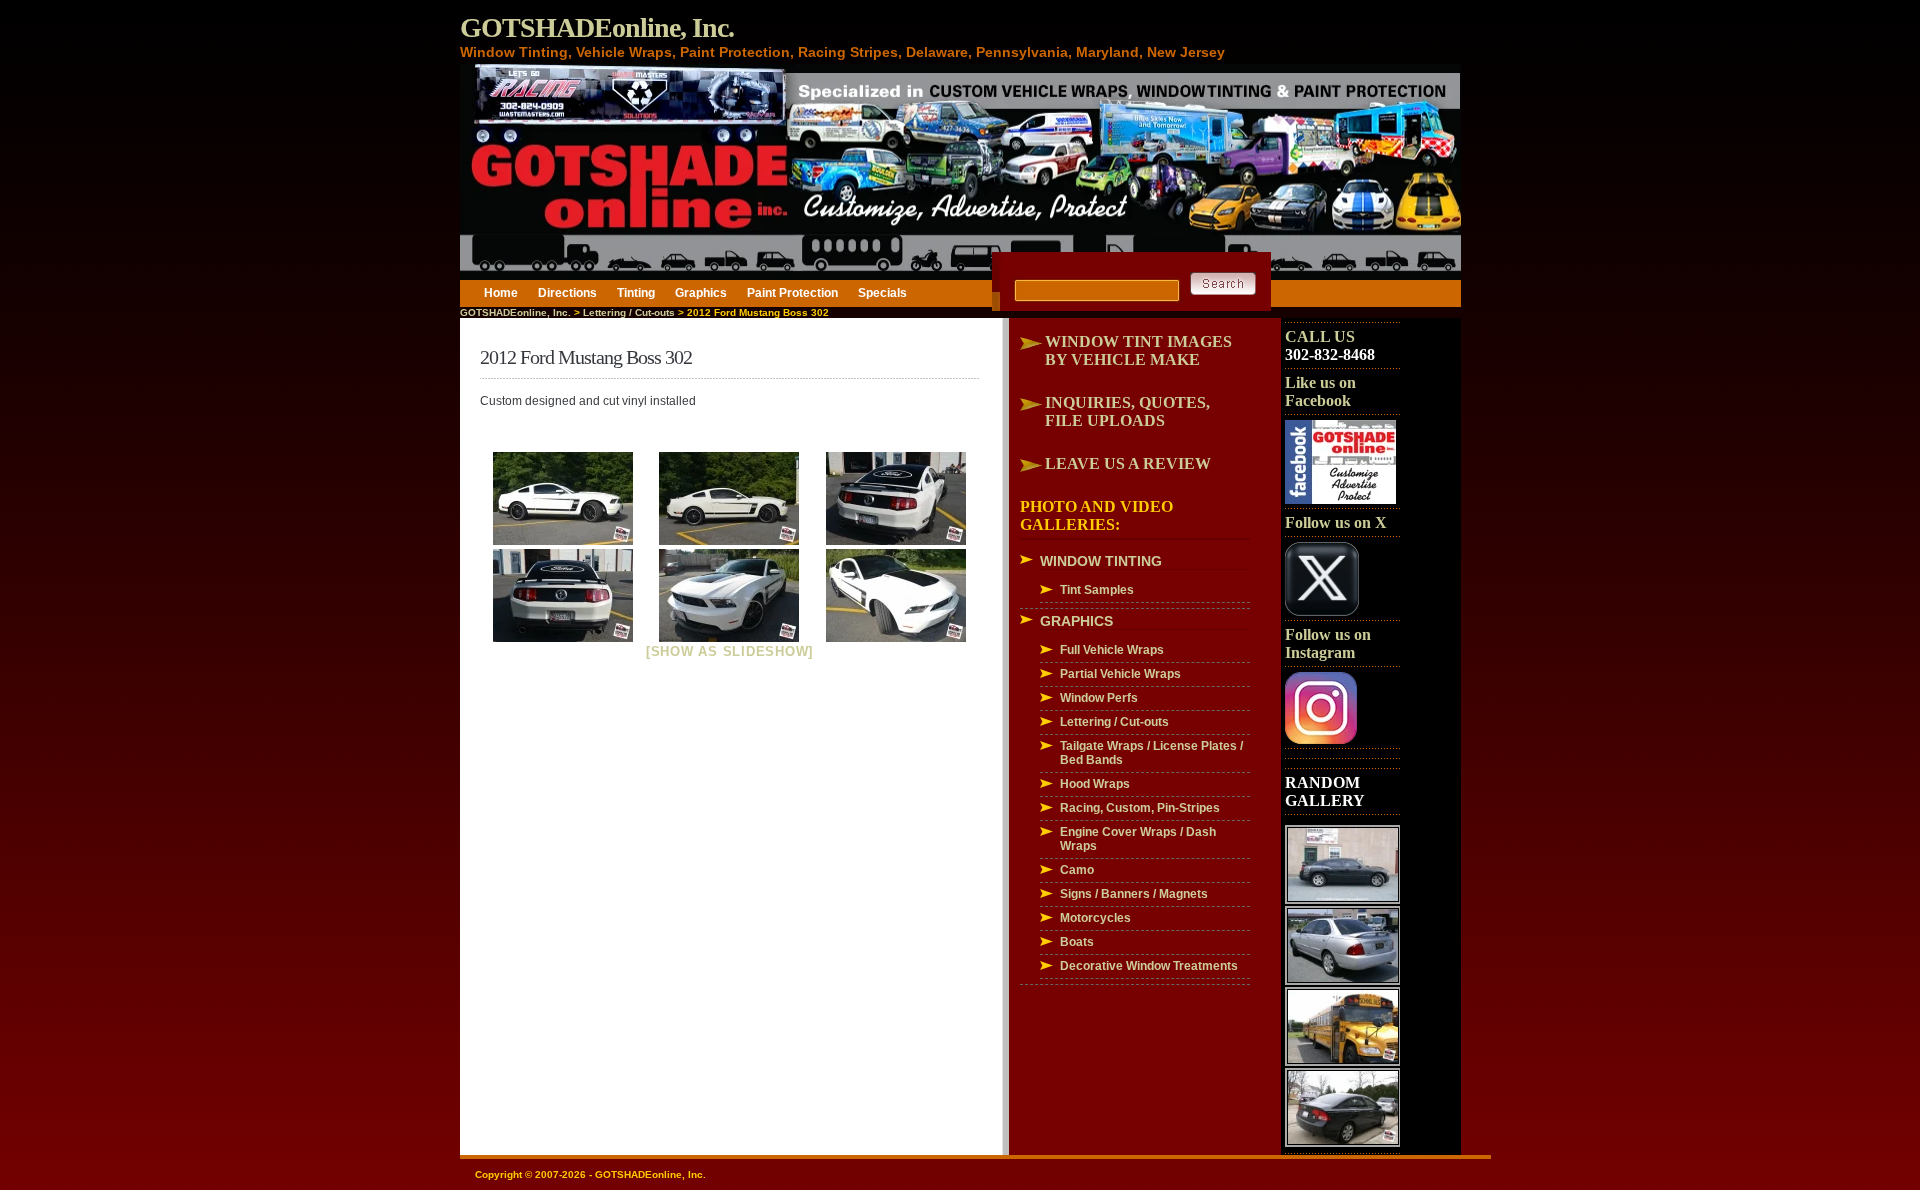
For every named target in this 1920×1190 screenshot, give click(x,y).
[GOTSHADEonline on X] (1322, 612)
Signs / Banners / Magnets (1134, 894)
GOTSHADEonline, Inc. (597, 27)
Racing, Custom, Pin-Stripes (1140, 808)
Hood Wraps (1095, 784)
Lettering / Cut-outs (629, 312)
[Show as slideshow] (729, 651)
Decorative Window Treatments (1149, 966)
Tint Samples (1097, 590)
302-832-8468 (1330, 354)
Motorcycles (1095, 918)
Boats (1077, 942)
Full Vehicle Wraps (1112, 650)
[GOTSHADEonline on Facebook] (1340, 500)
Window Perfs (1099, 698)
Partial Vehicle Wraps (1120, 674)
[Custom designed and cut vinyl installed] (563, 498)
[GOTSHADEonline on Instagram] (1321, 740)
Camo (1077, 870)
